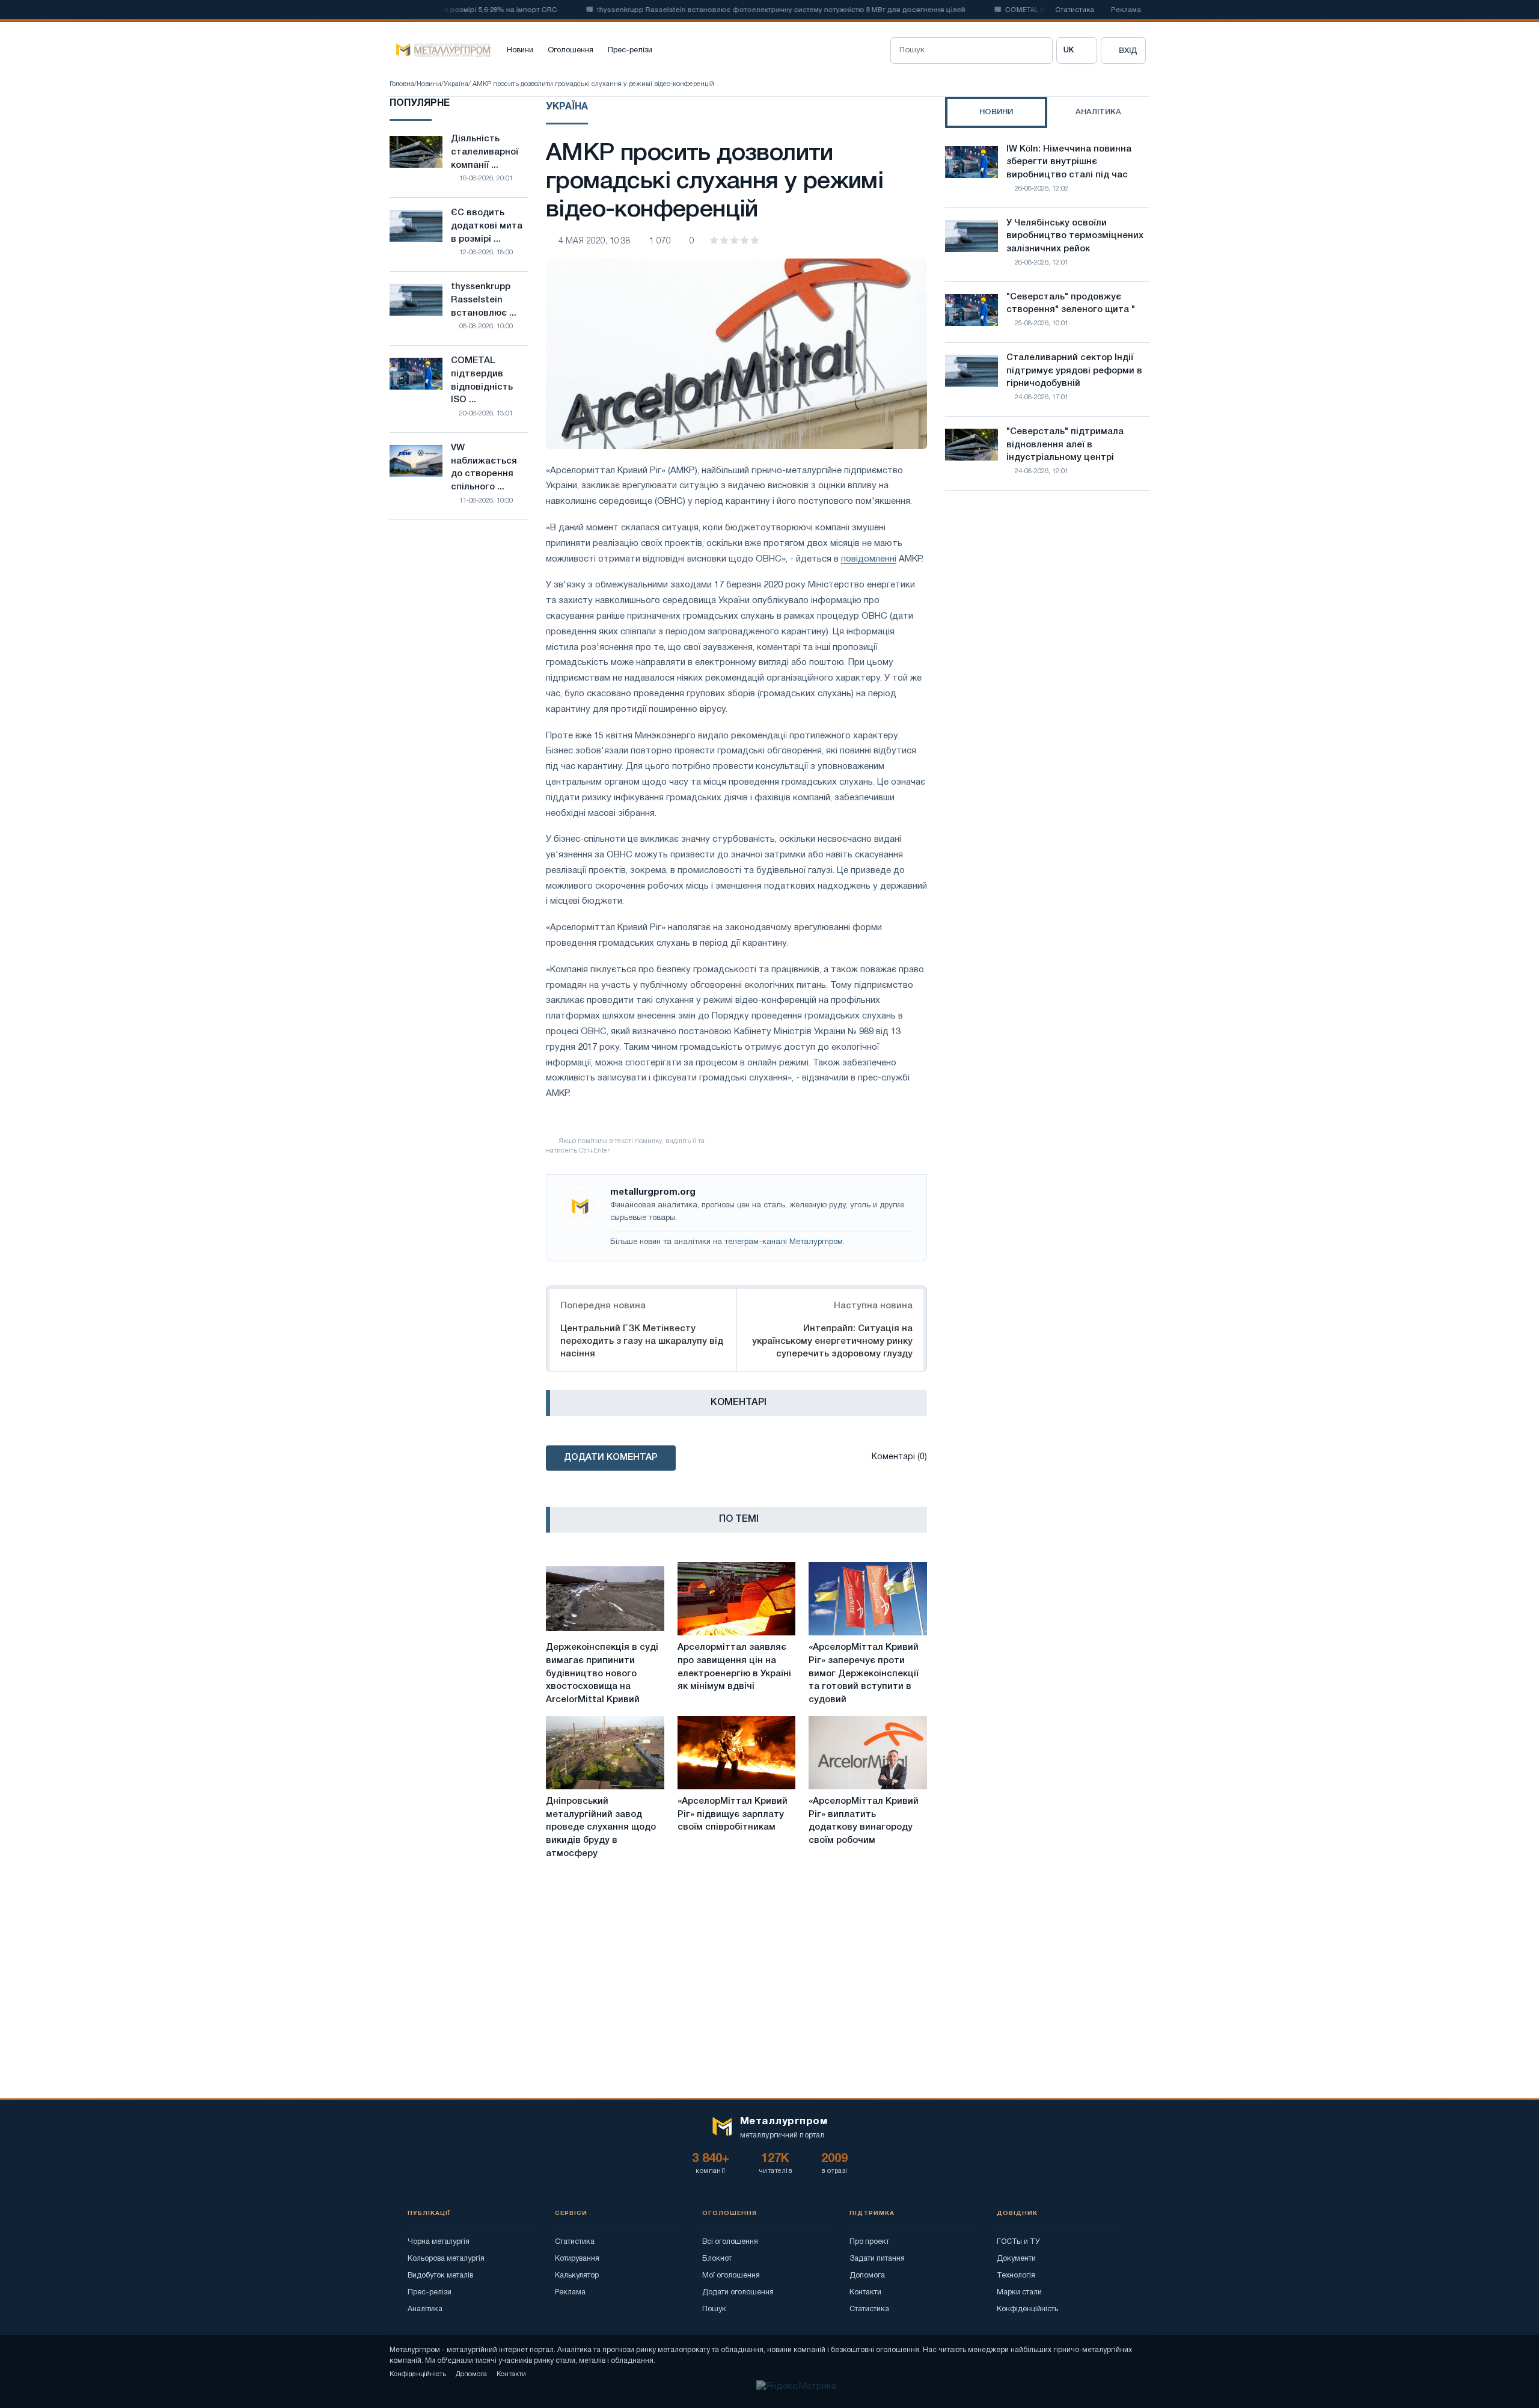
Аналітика (425, 2309)
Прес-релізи (630, 51)
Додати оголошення (738, 2292)
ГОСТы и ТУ (1018, 2242)
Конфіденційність (1027, 2309)
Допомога (867, 2275)
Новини (520, 51)
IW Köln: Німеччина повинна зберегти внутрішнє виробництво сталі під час (1069, 162)
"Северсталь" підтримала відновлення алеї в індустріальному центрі (1065, 445)
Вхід (1128, 51)
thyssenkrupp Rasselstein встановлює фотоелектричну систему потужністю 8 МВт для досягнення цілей (731, 10)
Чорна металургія (439, 2242)
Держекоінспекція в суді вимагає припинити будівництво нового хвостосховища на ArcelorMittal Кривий (602, 1674)
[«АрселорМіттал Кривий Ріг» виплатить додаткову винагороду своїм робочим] (868, 1753)
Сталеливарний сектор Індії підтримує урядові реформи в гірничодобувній (1074, 371)
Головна (402, 84)
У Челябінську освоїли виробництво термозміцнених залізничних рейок (1075, 236)
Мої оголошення (731, 2275)
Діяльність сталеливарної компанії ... (485, 152)
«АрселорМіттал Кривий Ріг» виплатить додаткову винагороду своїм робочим (864, 1821)
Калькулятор (577, 2275)
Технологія (1016, 2275)
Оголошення (571, 51)
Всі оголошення (730, 2242)
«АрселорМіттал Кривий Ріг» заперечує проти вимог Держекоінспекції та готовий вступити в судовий (864, 1674)
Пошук (714, 2309)
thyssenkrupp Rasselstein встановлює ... (484, 300)
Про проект (869, 2242)
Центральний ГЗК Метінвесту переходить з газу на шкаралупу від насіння (642, 1341)
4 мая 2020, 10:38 (595, 241)
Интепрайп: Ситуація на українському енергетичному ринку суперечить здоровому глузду (832, 1341)
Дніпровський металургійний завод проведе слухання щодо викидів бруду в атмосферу (601, 1827)
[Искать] (1039, 51)
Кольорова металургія (446, 2259)
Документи (1016, 2259)
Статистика (1075, 10)
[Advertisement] (1047, 605)
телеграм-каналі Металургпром (784, 1242)
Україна (456, 84)
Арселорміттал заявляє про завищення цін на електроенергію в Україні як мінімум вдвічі (734, 1667)
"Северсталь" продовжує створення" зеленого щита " (1071, 304)
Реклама (1126, 10)
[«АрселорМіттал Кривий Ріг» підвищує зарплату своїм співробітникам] (737, 1753)
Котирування (577, 2259)
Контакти (865, 2292)
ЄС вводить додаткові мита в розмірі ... (487, 226)
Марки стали (1019, 2292)
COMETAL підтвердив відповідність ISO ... (482, 380)
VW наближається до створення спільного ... (484, 467)
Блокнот (717, 2259)
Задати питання (877, 2259)
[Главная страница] (440, 51)
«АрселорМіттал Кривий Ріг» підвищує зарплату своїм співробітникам (733, 1815)
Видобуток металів (440, 2275)
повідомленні (869, 559)
